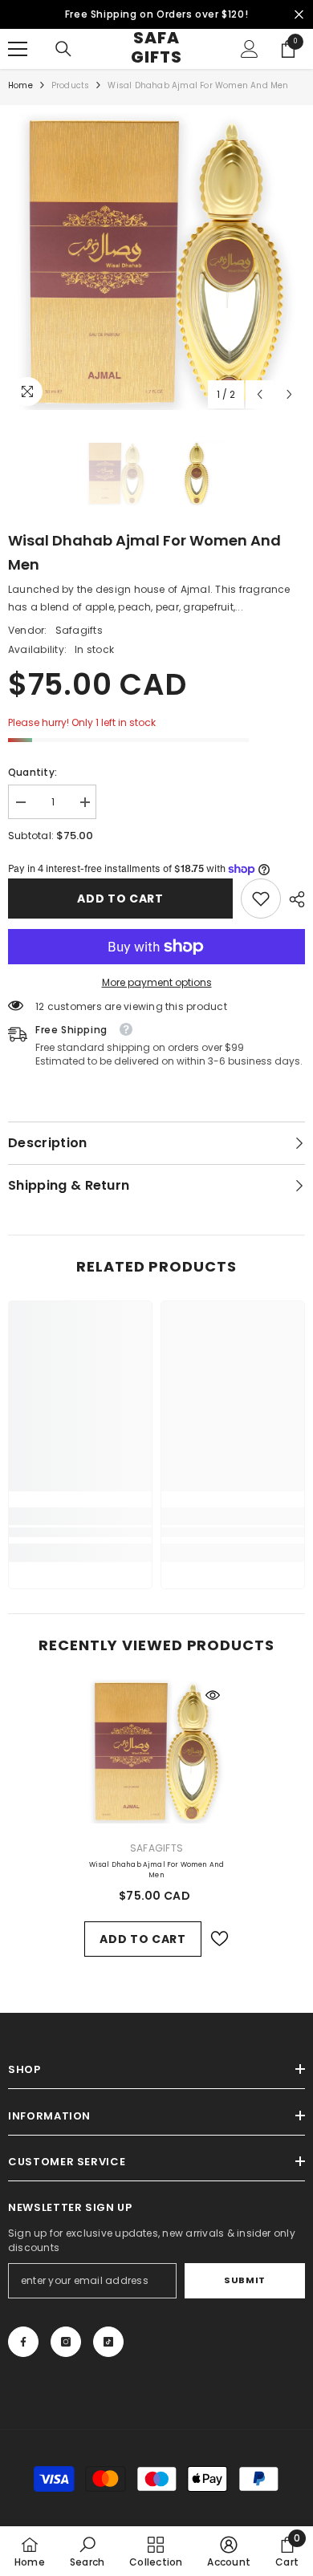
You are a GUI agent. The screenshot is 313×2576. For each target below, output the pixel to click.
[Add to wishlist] (219, 1939)
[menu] (18, 49)
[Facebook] (23, 2342)
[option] (156, 262)
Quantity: (33, 772)
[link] (261, 899)
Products (71, 85)
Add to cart (120, 899)
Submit (244, 2280)
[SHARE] (293, 899)
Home (20, 85)
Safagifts (79, 630)
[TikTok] (108, 2342)
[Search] (63, 49)
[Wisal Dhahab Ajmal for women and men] (156, 1751)
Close (299, 15)
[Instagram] (66, 2342)
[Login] (250, 49)
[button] (260, 394)
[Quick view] (213, 1695)
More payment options (157, 982)
